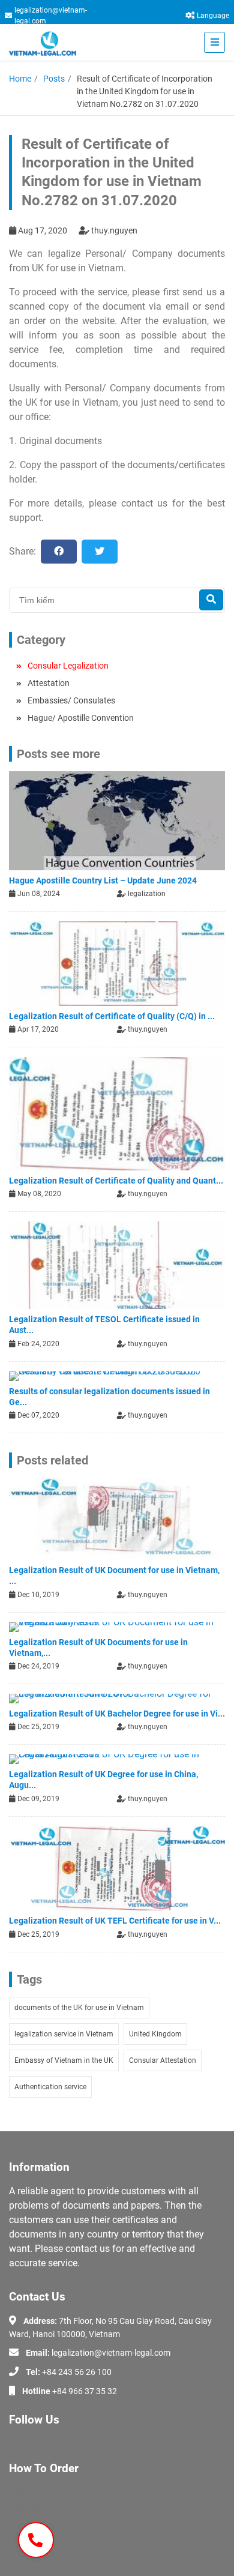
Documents (30, 2526)
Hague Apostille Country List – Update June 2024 (103, 880)
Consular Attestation (163, 2060)
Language (213, 16)
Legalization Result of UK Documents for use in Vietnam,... (98, 1648)
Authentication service (50, 2087)
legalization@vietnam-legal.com (51, 16)
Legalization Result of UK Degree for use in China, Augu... (103, 1780)
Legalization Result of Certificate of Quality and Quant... (116, 1181)
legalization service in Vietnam (64, 2034)
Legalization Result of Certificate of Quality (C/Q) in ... (112, 1016)
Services (24, 2509)
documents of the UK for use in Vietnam (79, 2008)
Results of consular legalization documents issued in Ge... (109, 1397)
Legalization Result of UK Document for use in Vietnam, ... (114, 1575)
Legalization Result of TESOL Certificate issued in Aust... (104, 1325)
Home (20, 79)
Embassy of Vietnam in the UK (64, 2060)
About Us (26, 2491)
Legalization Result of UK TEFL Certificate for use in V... (115, 1921)
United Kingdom (155, 2034)
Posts (54, 79)
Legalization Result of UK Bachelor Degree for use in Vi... (117, 1714)
